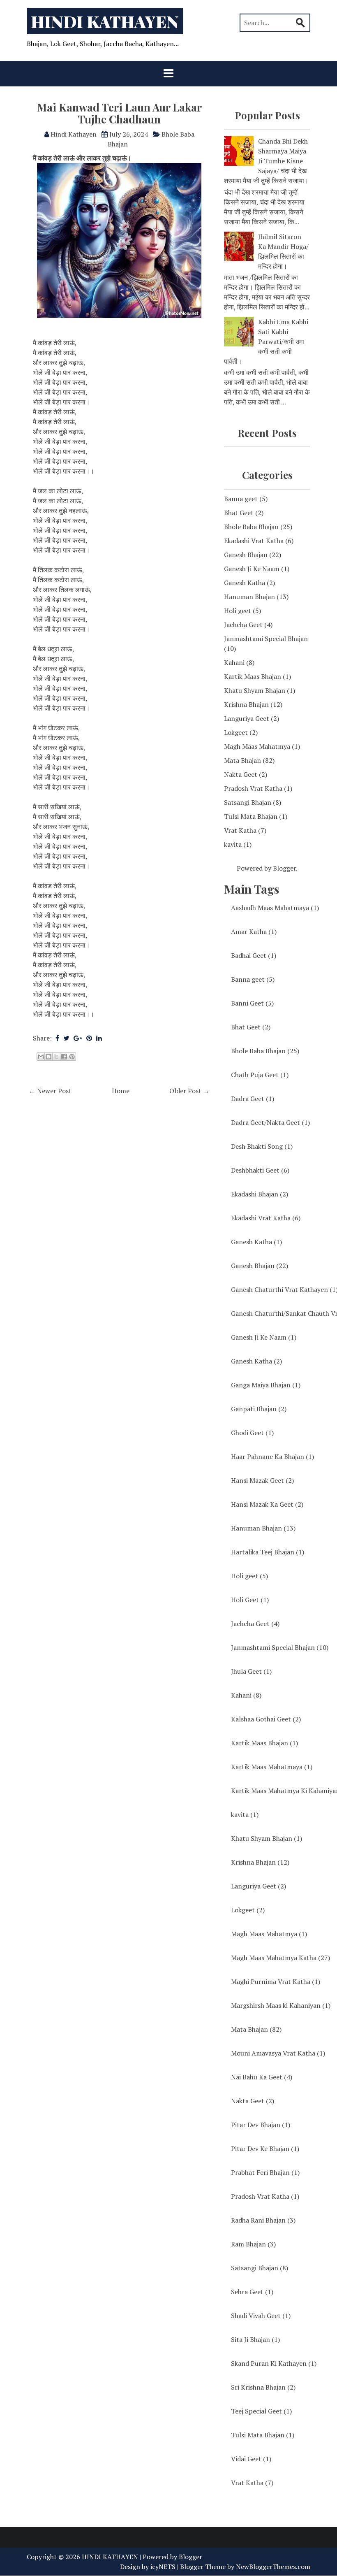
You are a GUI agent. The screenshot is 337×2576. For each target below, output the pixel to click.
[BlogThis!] (48, 1057)
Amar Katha (254, 931)
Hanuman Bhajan (249, 597)
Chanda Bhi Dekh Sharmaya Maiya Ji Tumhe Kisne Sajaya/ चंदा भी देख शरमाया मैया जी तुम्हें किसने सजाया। (266, 161)
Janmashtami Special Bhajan (266, 639)
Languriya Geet (247, 718)
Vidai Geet (251, 2459)
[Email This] (41, 1057)
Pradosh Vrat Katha (253, 788)
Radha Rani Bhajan (263, 2220)
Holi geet (238, 611)
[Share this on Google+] (78, 1038)
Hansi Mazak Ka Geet (267, 1504)
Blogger (284, 868)
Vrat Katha (240, 830)
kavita (233, 844)
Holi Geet (250, 1600)
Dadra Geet (253, 1099)
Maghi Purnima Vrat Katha (276, 1981)
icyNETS (163, 2567)
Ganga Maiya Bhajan (266, 1385)
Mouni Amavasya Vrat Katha (278, 2053)
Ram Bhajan (253, 2244)
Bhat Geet (239, 513)
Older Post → (189, 1091)
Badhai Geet (254, 955)
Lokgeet (236, 732)
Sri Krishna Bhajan (263, 2387)
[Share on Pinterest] (89, 1038)
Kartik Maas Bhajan (253, 676)
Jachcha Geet (243, 625)
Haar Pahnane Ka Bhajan (272, 1456)
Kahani (234, 662)
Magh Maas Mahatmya (257, 746)
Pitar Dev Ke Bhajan (265, 2149)
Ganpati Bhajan (259, 1409)
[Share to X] (56, 1057)
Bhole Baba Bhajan (251, 527)
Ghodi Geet (252, 1433)
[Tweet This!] (66, 1038)
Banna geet (241, 499)
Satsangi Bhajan (248, 802)
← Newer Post (50, 1091)
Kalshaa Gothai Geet (266, 1719)
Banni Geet (252, 1003)
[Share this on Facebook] (57, 1038)
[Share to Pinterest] (72, 1057)
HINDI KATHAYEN (105, 21)
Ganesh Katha (245, 583)
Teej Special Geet (261, 2411)
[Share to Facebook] (64, 1057)
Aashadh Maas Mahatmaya (275, 908)
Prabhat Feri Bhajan (265, 2172)
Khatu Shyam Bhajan (255, 690)
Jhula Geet (251, 1671)
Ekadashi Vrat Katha (254, 541)
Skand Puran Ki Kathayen (274, 2363)
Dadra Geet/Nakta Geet (270, 1122)
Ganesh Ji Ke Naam (252, 569)
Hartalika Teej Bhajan (268, 1552)
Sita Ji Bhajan (255, 2339)
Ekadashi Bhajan (260, 1194)
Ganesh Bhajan (246, 555)
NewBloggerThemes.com (273, 2567)
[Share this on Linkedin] (99, 1038)
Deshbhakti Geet (260, 1170)
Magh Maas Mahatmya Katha (280, 1958)
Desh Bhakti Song (262, 1146)
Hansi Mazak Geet (262, 1480)
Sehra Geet (252, 2292)
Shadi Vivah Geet (261, 2316)
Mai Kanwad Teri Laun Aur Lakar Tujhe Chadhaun (119, 113)
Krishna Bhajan (246, 704)
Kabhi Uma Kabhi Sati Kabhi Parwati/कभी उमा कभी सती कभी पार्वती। (266, 341)
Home (121, 1091)
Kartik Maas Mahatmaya (272, 1767)
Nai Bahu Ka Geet (262, 2077)
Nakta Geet (241, 774)
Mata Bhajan (242, 760)
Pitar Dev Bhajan (261, 2125)
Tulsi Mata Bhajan (251, 816)
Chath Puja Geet (260, 1075)
